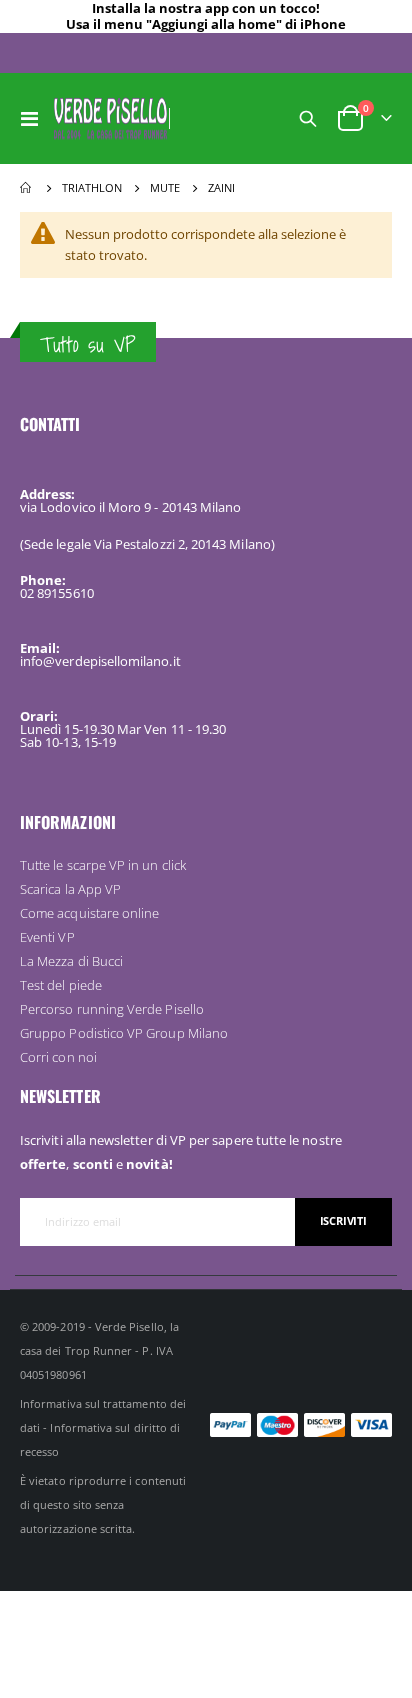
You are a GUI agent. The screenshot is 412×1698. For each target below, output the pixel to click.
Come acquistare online (89, 913)
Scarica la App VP (70, 889)
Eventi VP (47, 937)
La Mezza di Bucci (71, 961)
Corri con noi (58, 1057)
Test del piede (61, 985)
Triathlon (92, 187)
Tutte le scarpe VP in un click (103, 865)
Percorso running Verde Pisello (112, 1009)
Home (27, 188)
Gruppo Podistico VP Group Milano (124, 1033)
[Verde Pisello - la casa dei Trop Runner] (110, 118)
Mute (165, 187)
